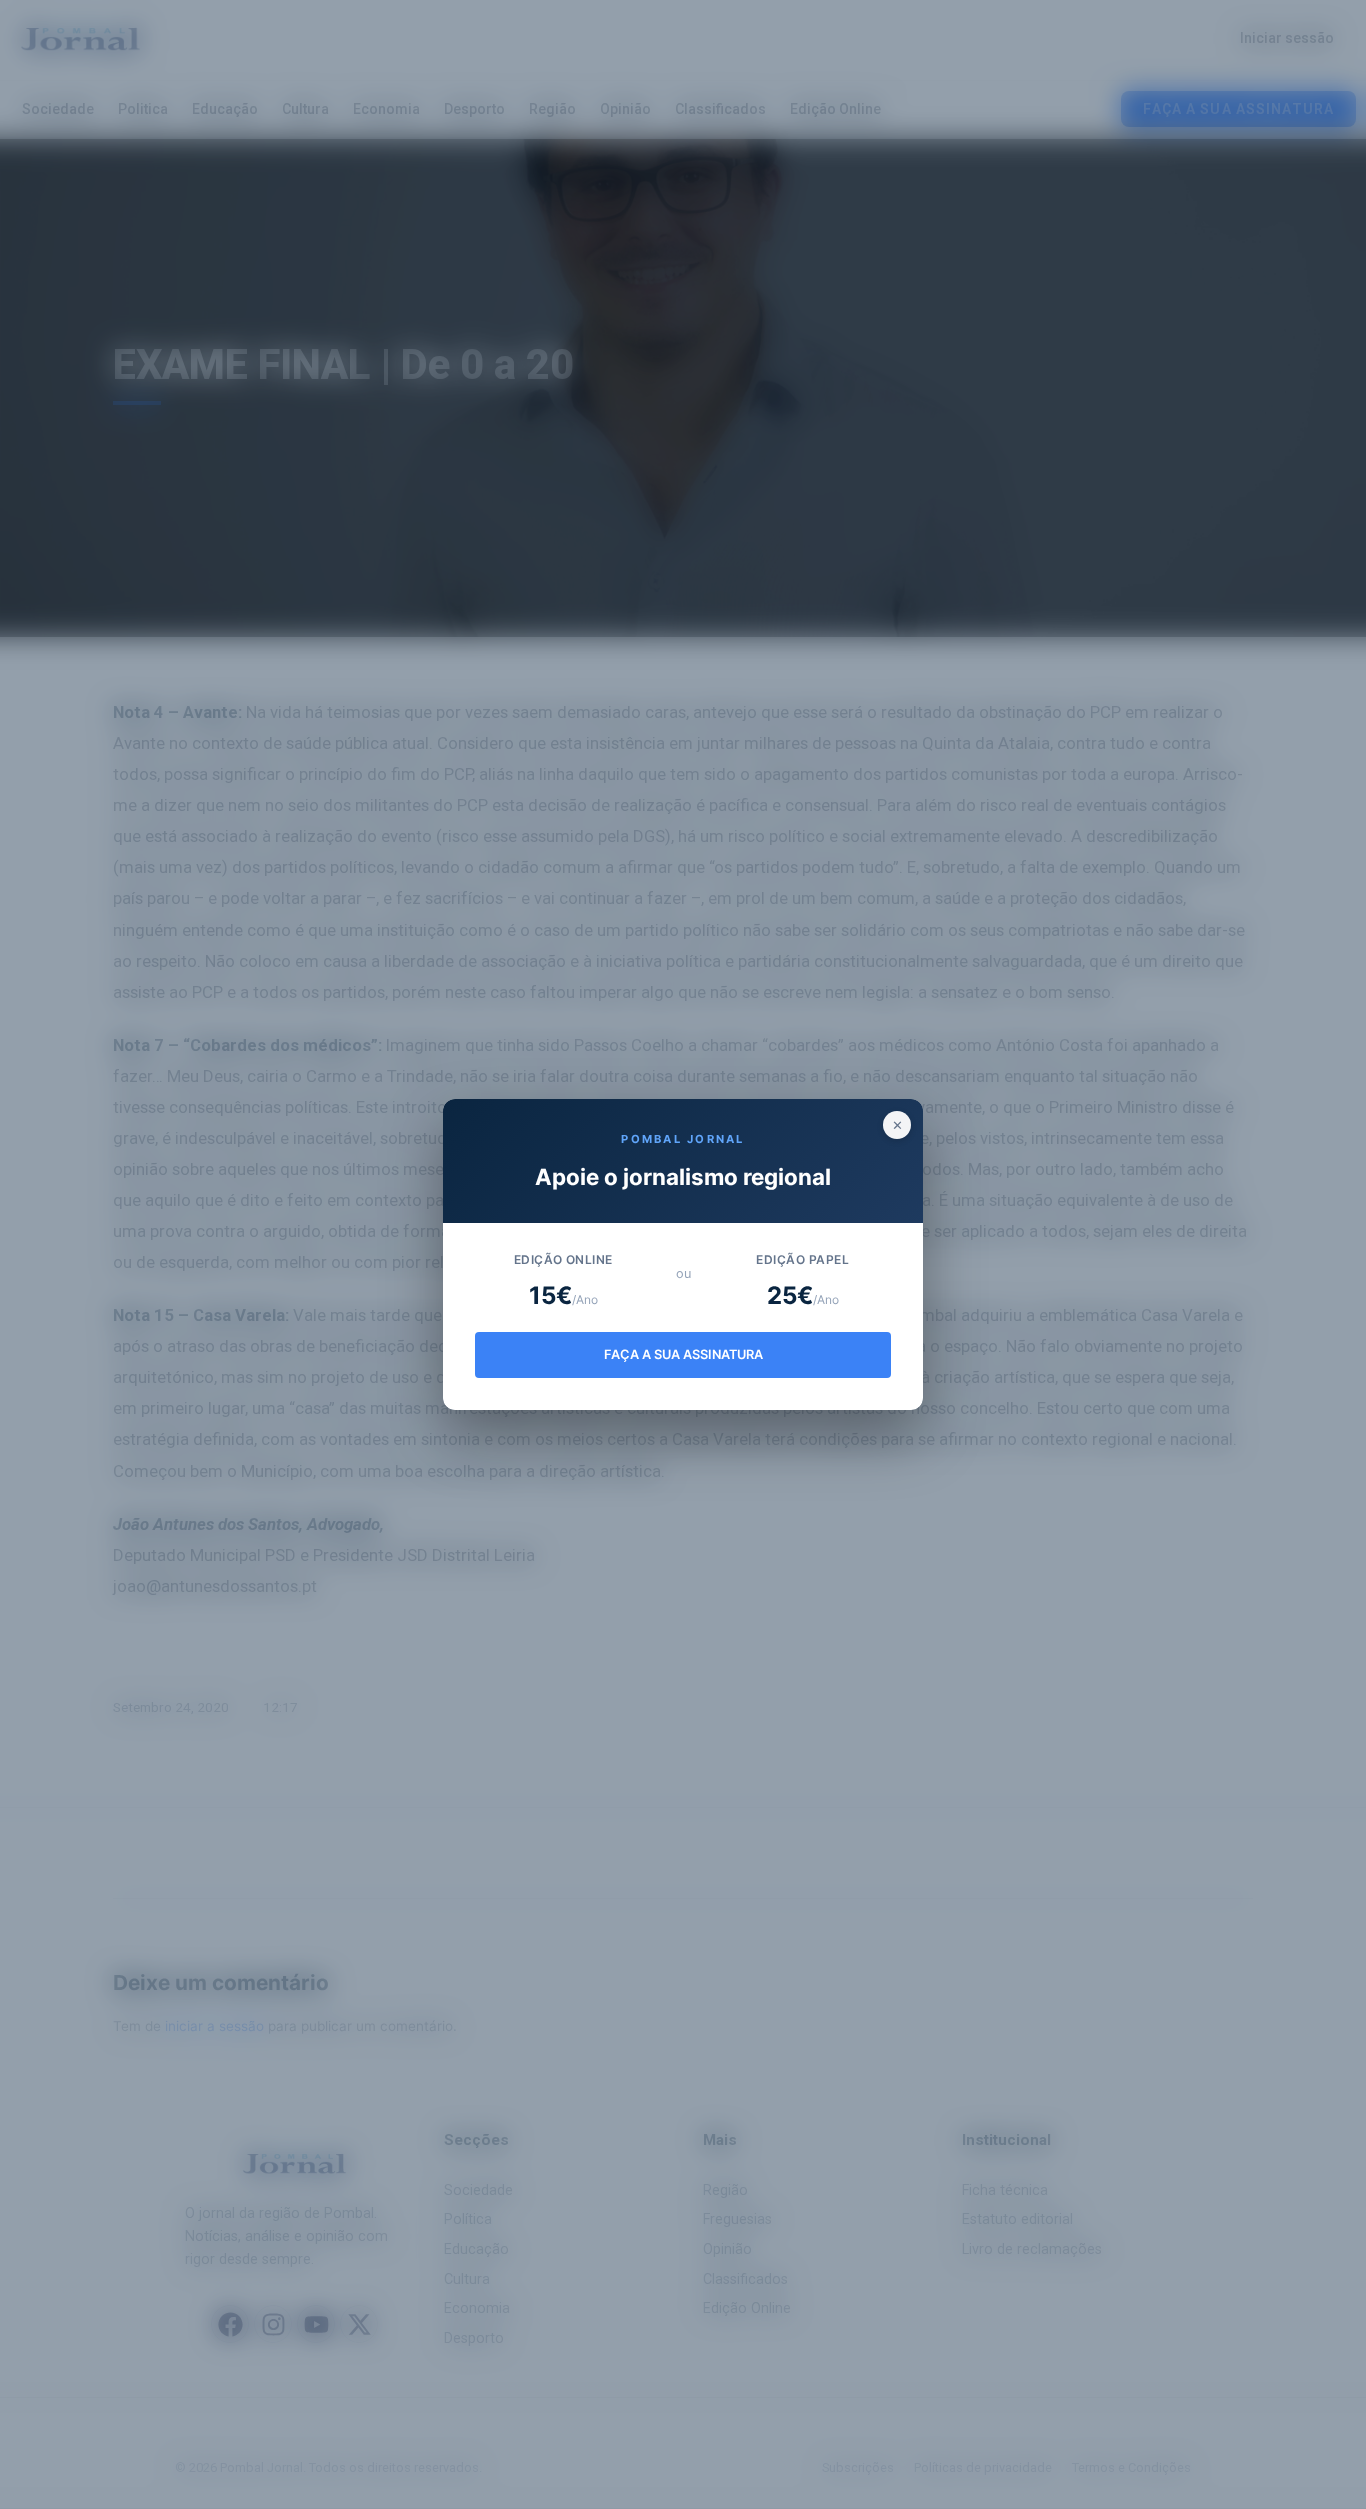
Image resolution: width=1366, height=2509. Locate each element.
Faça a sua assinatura (683, 1354)
